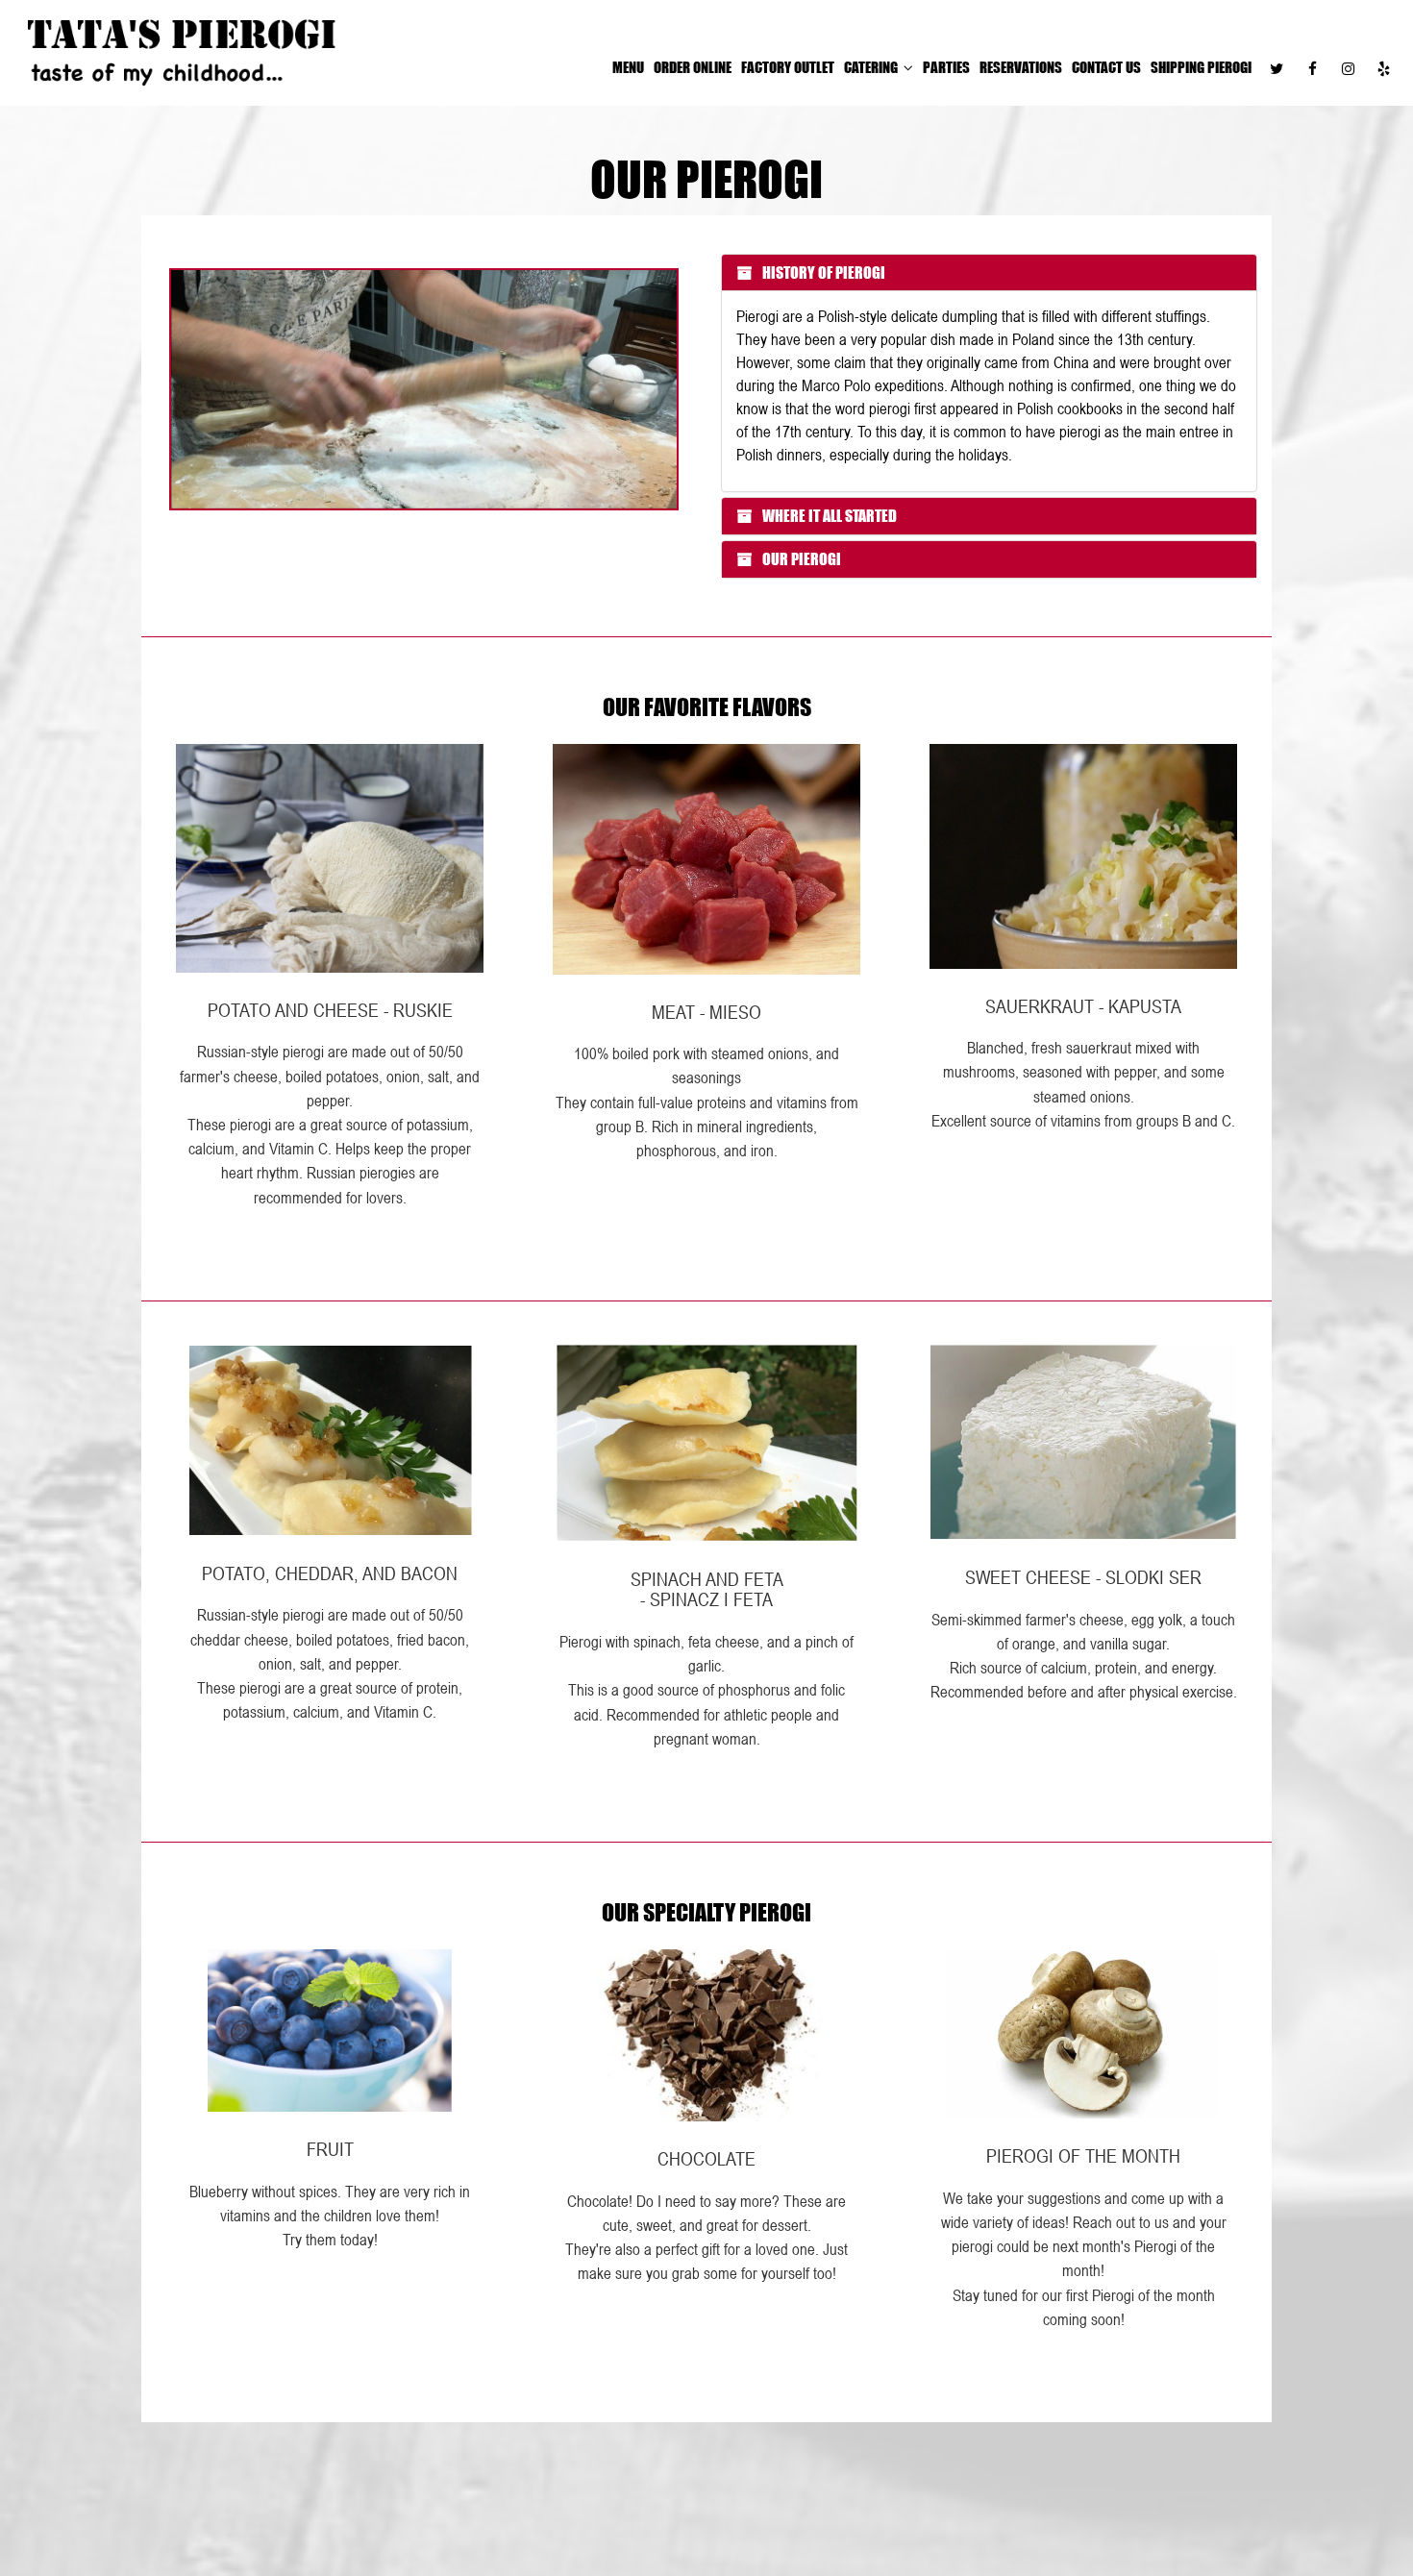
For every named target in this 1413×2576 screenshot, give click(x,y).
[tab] (989, 273)
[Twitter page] (1277, 68)
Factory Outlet (788, 67)
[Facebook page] (1312, 68)
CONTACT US (1106, 67)
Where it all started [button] (828, 516)
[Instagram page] (1348, 68)
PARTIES (946, 67)
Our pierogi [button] (800, 559)
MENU (628, 67)
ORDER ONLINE (693, 67)
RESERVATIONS (1021, 67)
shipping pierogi (1201, 67)
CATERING (872, 67)
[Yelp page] (1383, 68)
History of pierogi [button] (822, 272)
